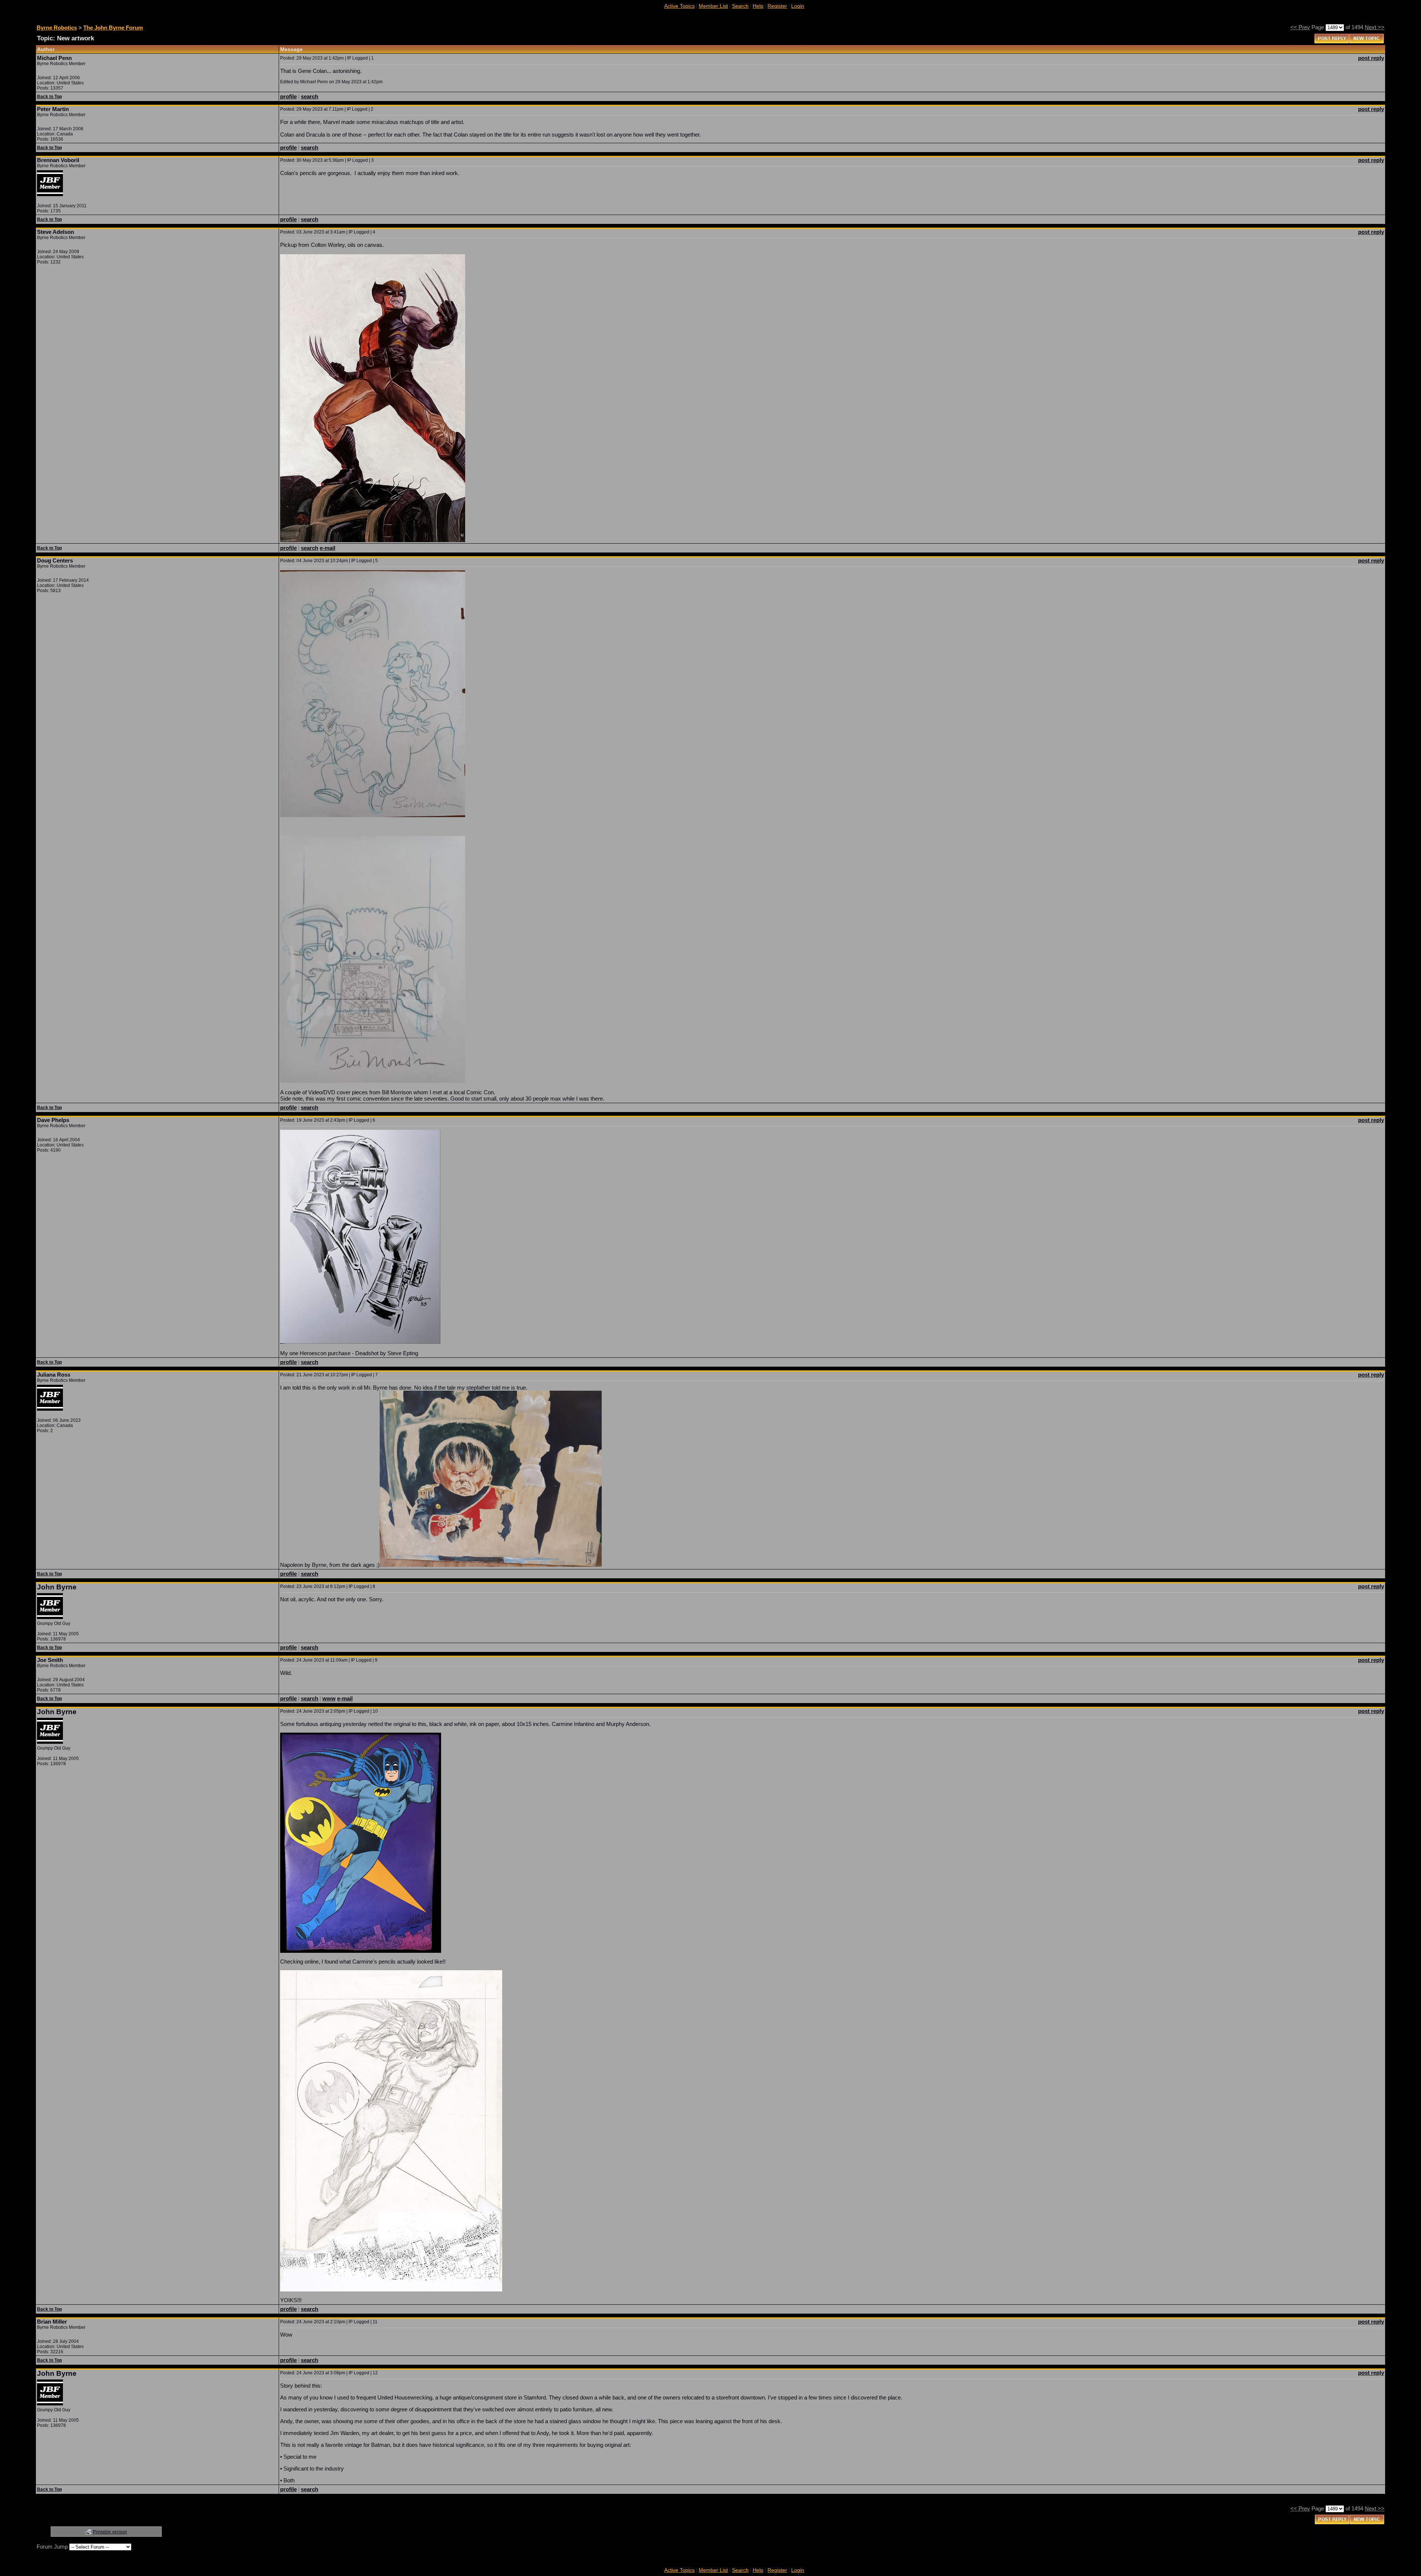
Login (798, 6)
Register (777, 6)
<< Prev (1300, 27)
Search (740, 6)
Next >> (1375, 27)
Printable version (110, 2532)
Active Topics (679, 6)
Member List (713, 6)
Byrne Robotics (57, 28)
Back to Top (49, 97)
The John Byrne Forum (113, 28)
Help (758, 6)
